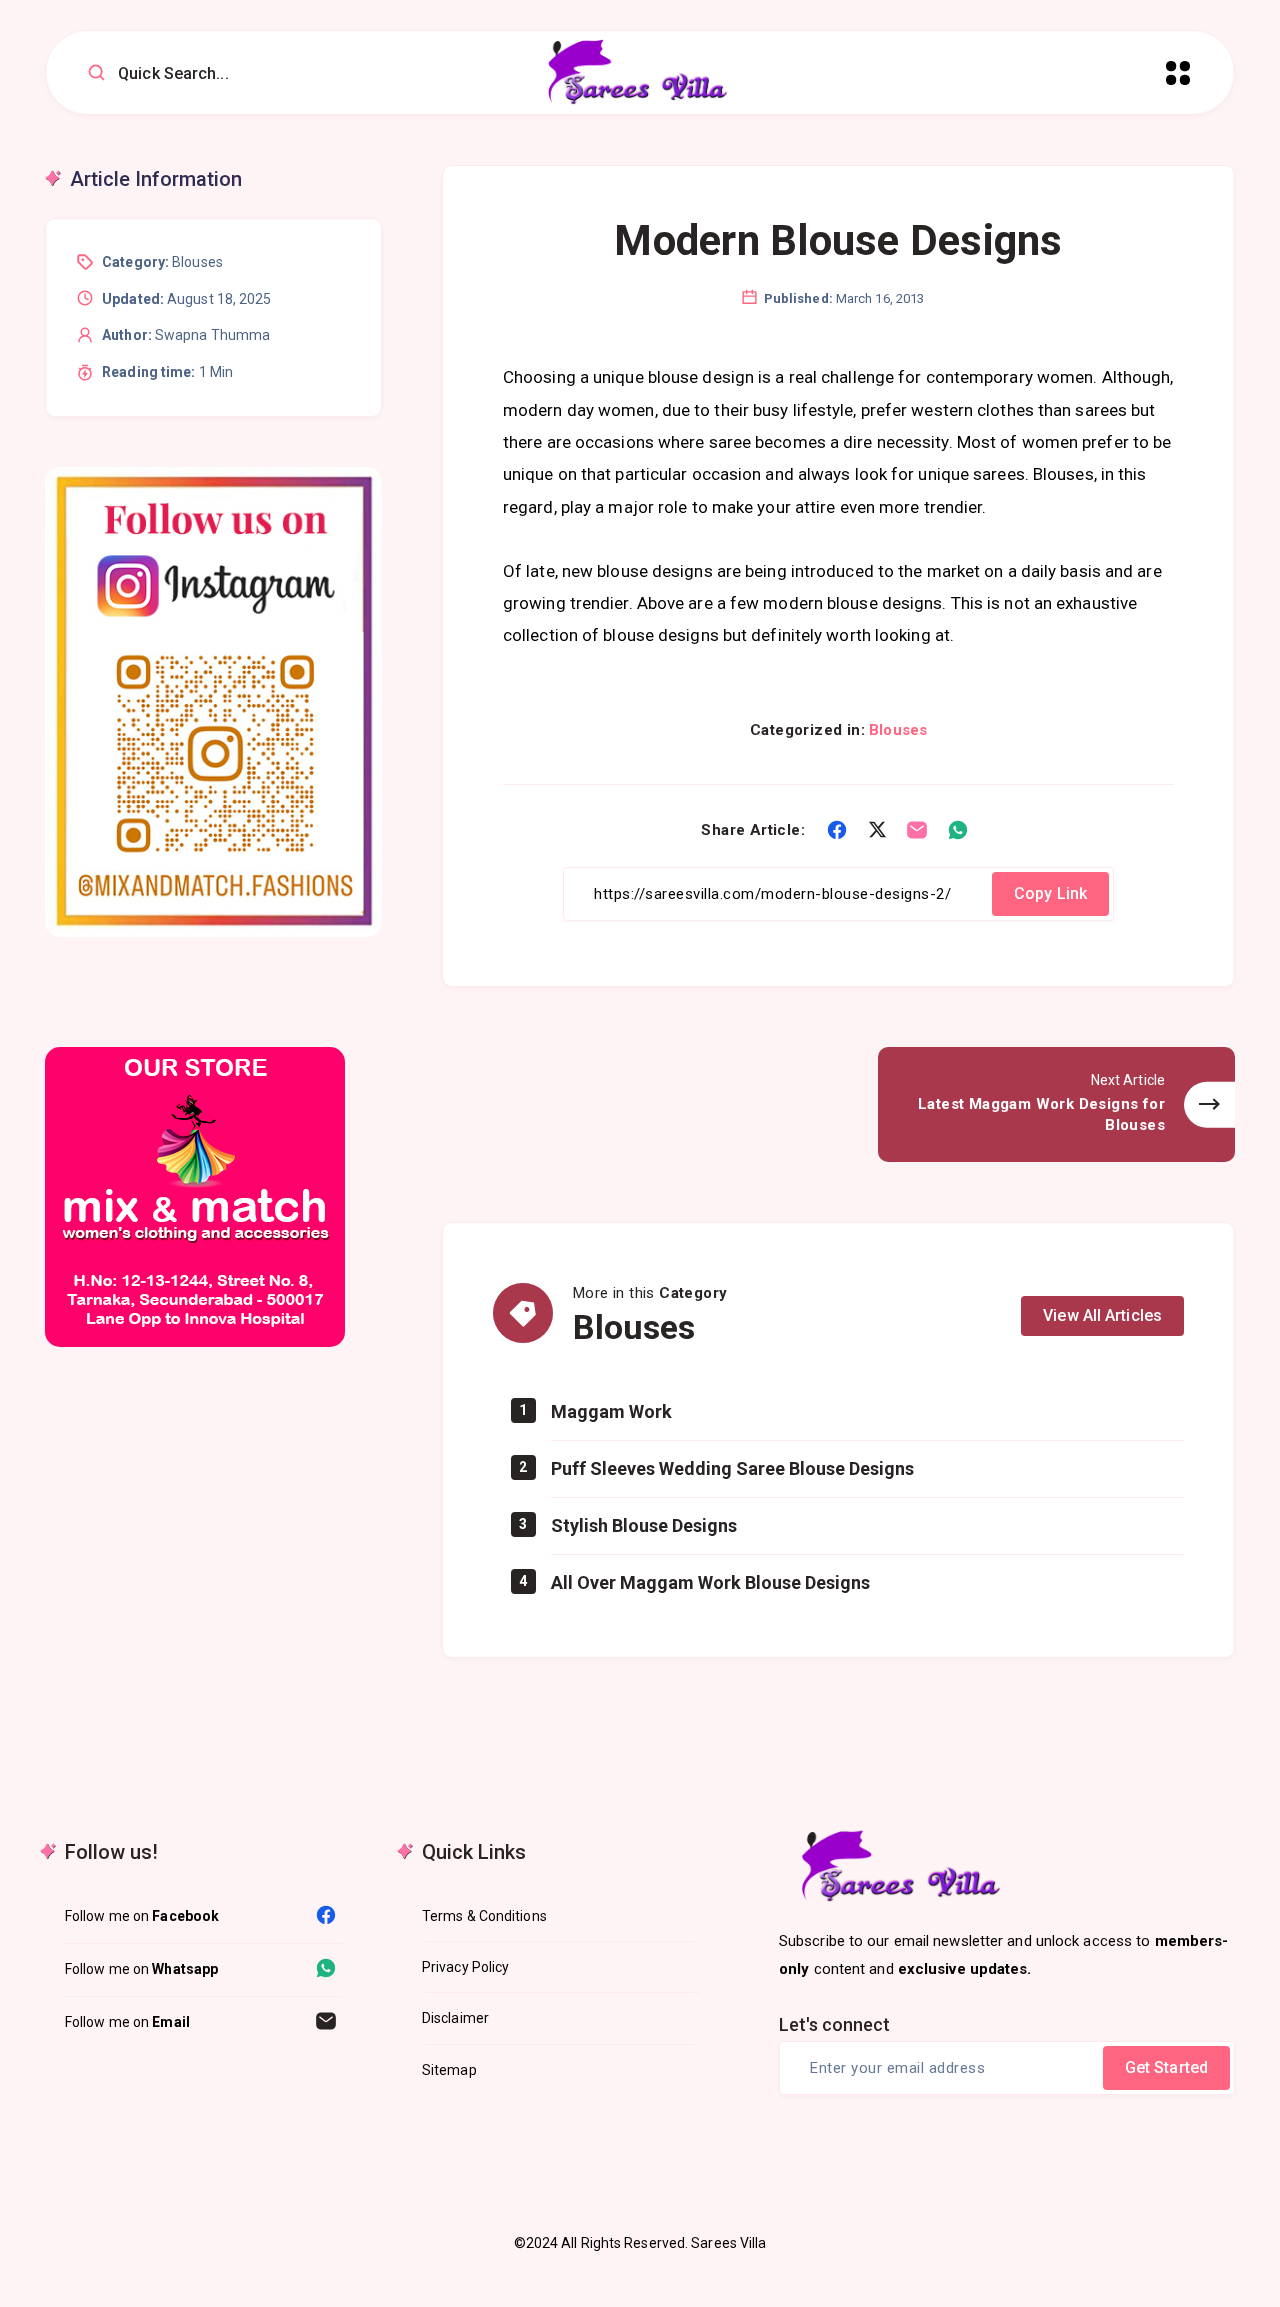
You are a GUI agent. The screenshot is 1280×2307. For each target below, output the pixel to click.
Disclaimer (455, 2018)
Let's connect (834, 2024)
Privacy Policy (465, 1967)
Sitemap (449, 2070)
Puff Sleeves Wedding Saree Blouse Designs (732, 1468)
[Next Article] (1056, 1104)
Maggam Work (611, 1411)
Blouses (898, 730)
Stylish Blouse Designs (644, 1525)
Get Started (1166, 2067)
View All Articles (1102, 1315)
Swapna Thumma (212, 335)
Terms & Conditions (484, 1916)
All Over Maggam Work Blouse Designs (710, 1582)
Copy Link (1050, 893)
